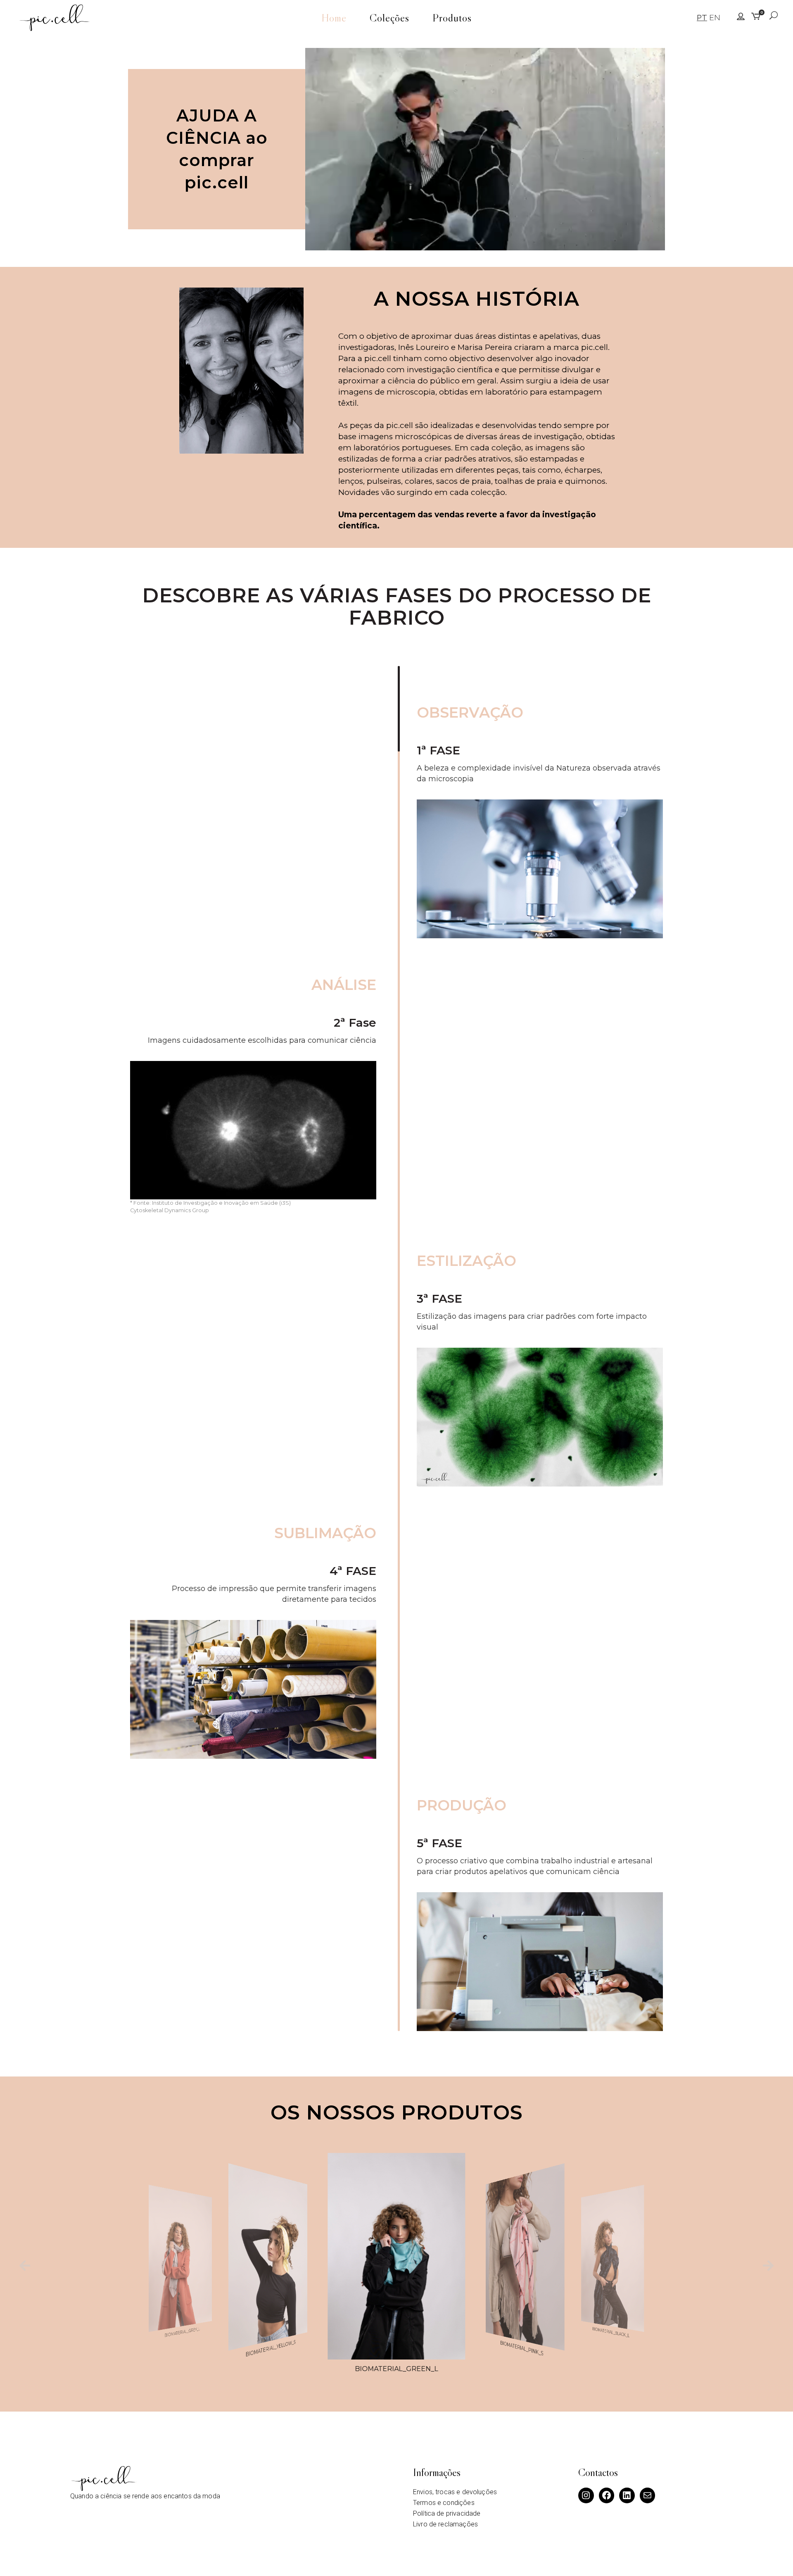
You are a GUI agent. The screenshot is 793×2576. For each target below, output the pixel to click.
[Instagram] (586, 2495)
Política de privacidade (447, 2513)
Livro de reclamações (445, 2524)
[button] (25, 2266)
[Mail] (648, 2495)
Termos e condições (444, 2503)
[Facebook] (607, 2495)
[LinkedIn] (627, 2495)
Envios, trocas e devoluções (455, 2492)
